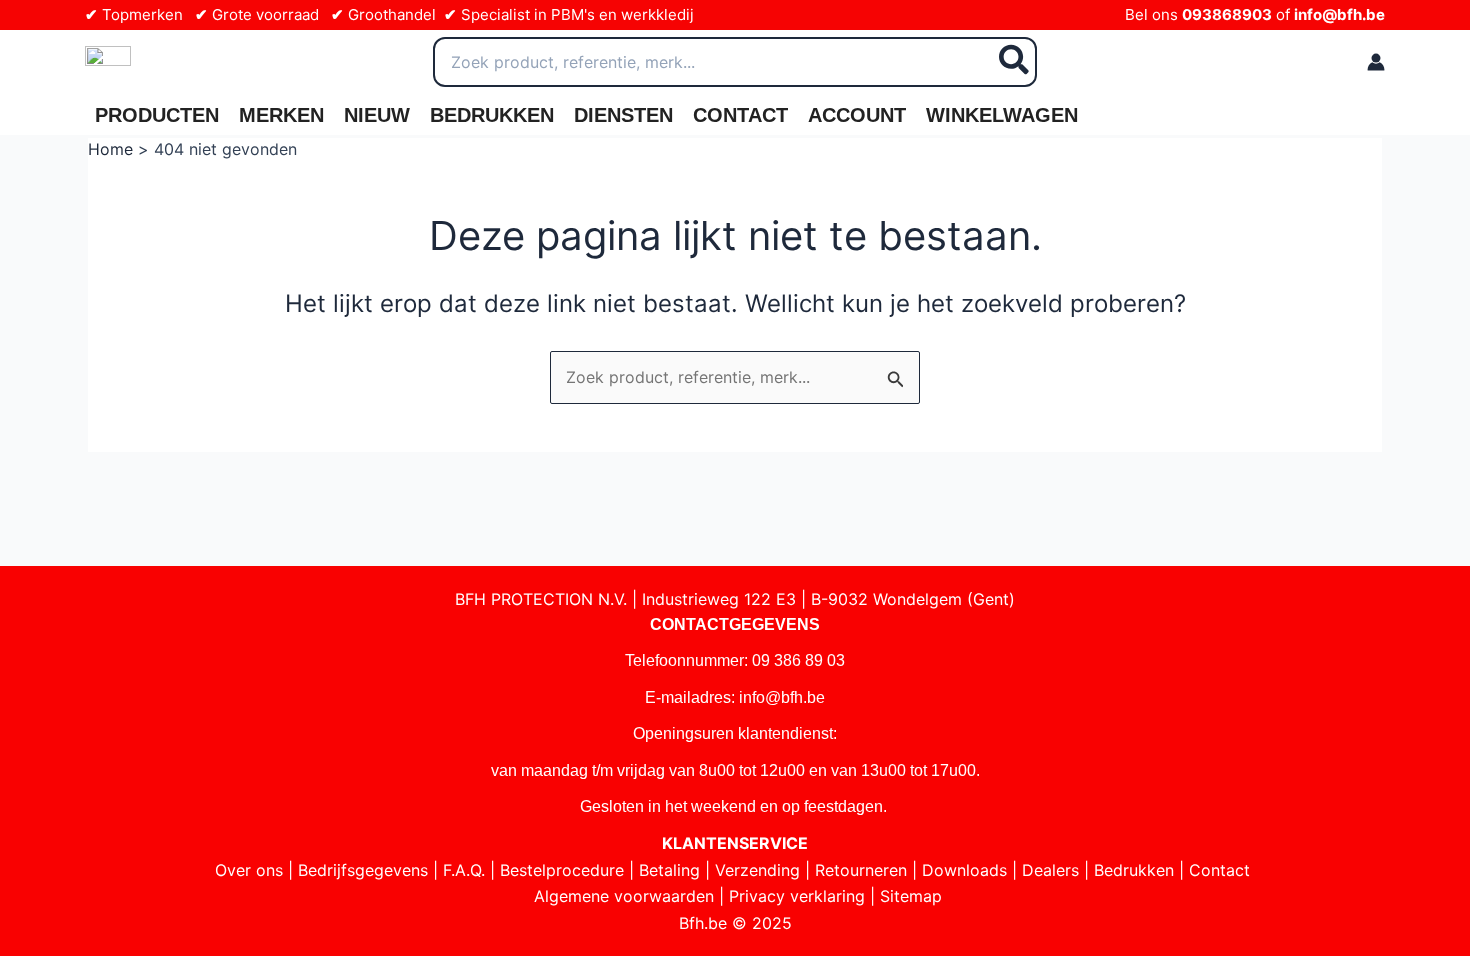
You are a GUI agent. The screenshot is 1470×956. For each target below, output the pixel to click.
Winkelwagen (1002, 115)
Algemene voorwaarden (624, 896)
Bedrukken (492, 115)
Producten (157, 115)
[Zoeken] (1015, 62)
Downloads (964, 870)
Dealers (1050, 870)
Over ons (249, 870)
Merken (281, 115)
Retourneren (861, 870)
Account (857, 115)
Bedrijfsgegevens (363, 870)
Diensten (623, 115)
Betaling (669, 870)
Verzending (757, 870)
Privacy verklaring (797, 896)
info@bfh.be (1339, 14)
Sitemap (911, 896)
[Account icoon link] (1376, 62)
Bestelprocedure (562, 870)
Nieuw (377, 115)
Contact (740, 115)
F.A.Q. (464, 870)
